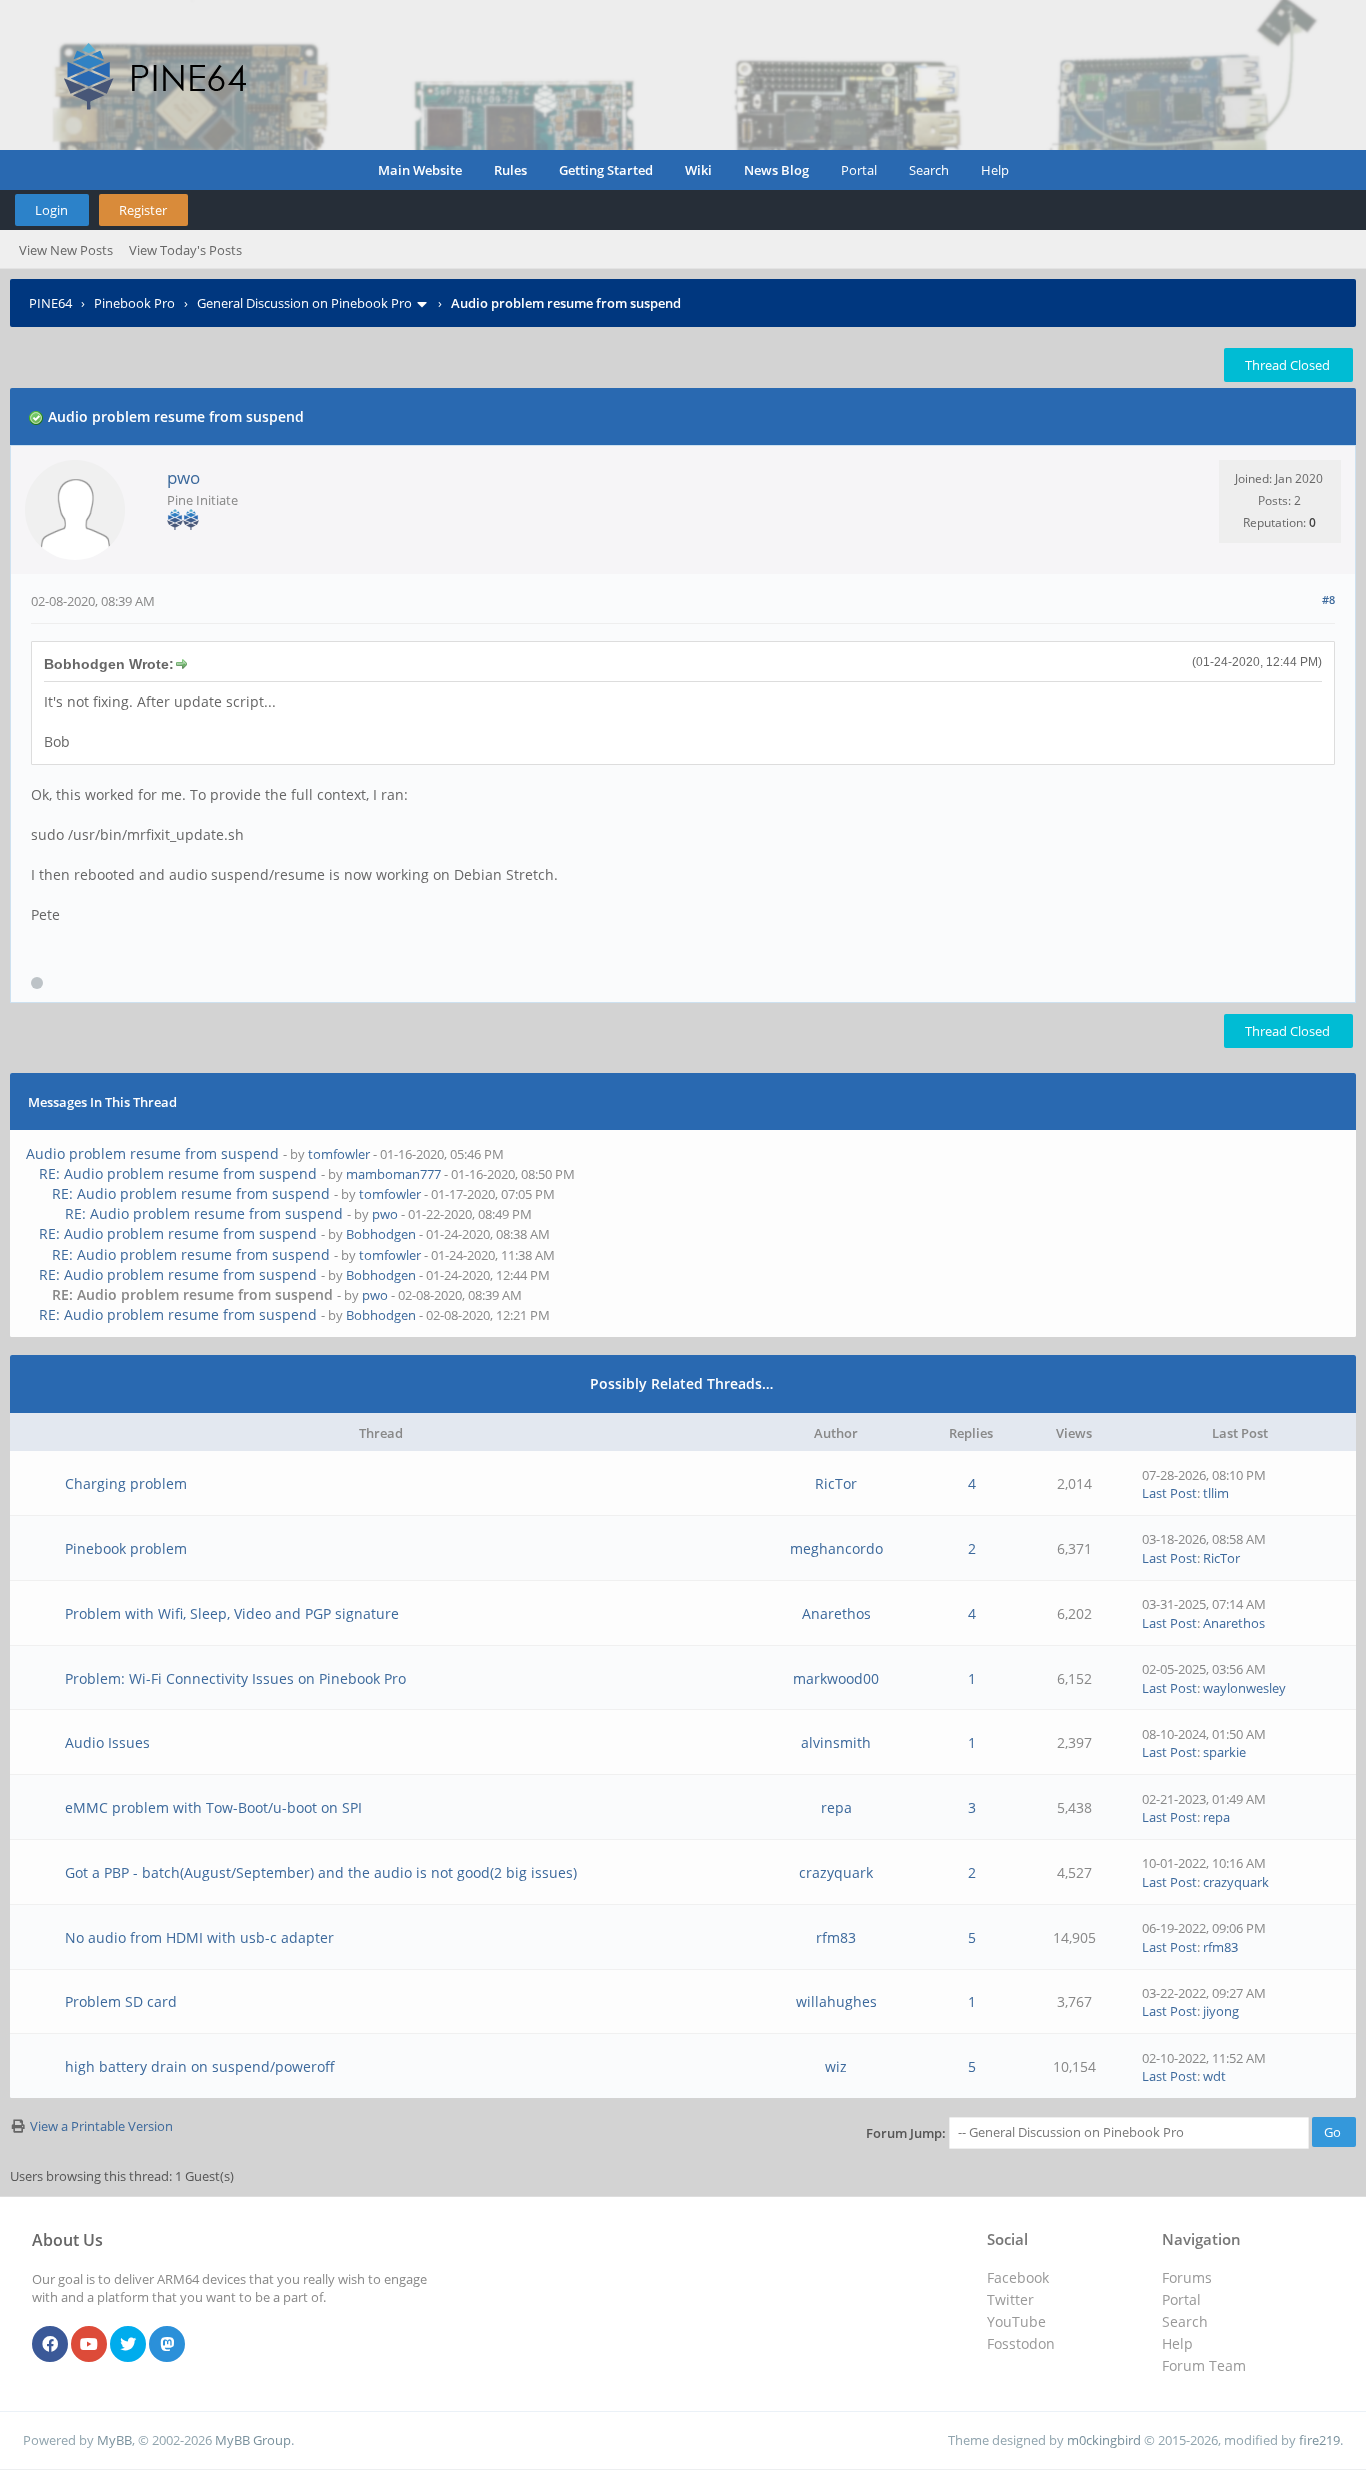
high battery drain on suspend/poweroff (200, 2066)
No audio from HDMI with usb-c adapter (199, 1937)
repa (836, 1807)
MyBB (114, 2440)
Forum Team (1204, 2365)
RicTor (836, 1483)
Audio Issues (107, 1742)
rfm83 (836, 1937)
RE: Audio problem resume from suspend (178, 1173)
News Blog (776, 170)
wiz (836, 2066)
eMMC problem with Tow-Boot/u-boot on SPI (213, 1807)
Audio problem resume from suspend (152, 1153)
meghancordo (836, 1548)
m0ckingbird (1104, 2440)
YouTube (1016, 2321)
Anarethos (836, 1613)
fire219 (1319, 2440)
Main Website (420, 170)
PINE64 (50, 303)
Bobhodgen (381, 1234)
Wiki (698, 170)
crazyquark (836, 1872)
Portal (859, 170)
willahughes (836, 2001)
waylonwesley (1244, 1688)
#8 (1328, 599)
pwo (183, 477)
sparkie (1224, 1752)
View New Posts (66, 250)
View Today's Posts (185, 250)
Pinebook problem (126, 1548)
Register (143, 210)
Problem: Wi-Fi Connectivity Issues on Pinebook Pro (235, 1678)
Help (995, 170)
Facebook (1018, 2277)
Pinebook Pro (134, 303)
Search (929, 170)
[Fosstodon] (167, 2345)
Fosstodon (1021, 2343)
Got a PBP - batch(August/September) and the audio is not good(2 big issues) (321, 1872)
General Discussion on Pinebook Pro (304, 303)
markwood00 (836, 1678)
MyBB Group (253, 2440)
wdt (1214, 2076)
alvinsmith (836, 1742)
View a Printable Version (101, 2126)
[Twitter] (128, 2345)
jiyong (1221, 2011)
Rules (510, 170)
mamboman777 (393, 1174)
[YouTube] (89, 2345)
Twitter (1010, 2299)
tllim (1216, 1493)
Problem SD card (121, 2001)
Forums (1187, 2277)
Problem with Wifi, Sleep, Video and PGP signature (232, 1613)
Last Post (1169, 1493)
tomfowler (339, 1154)
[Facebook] (50, 2345)
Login (51, 210)
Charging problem (126, 1483)
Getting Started (606, 170)
